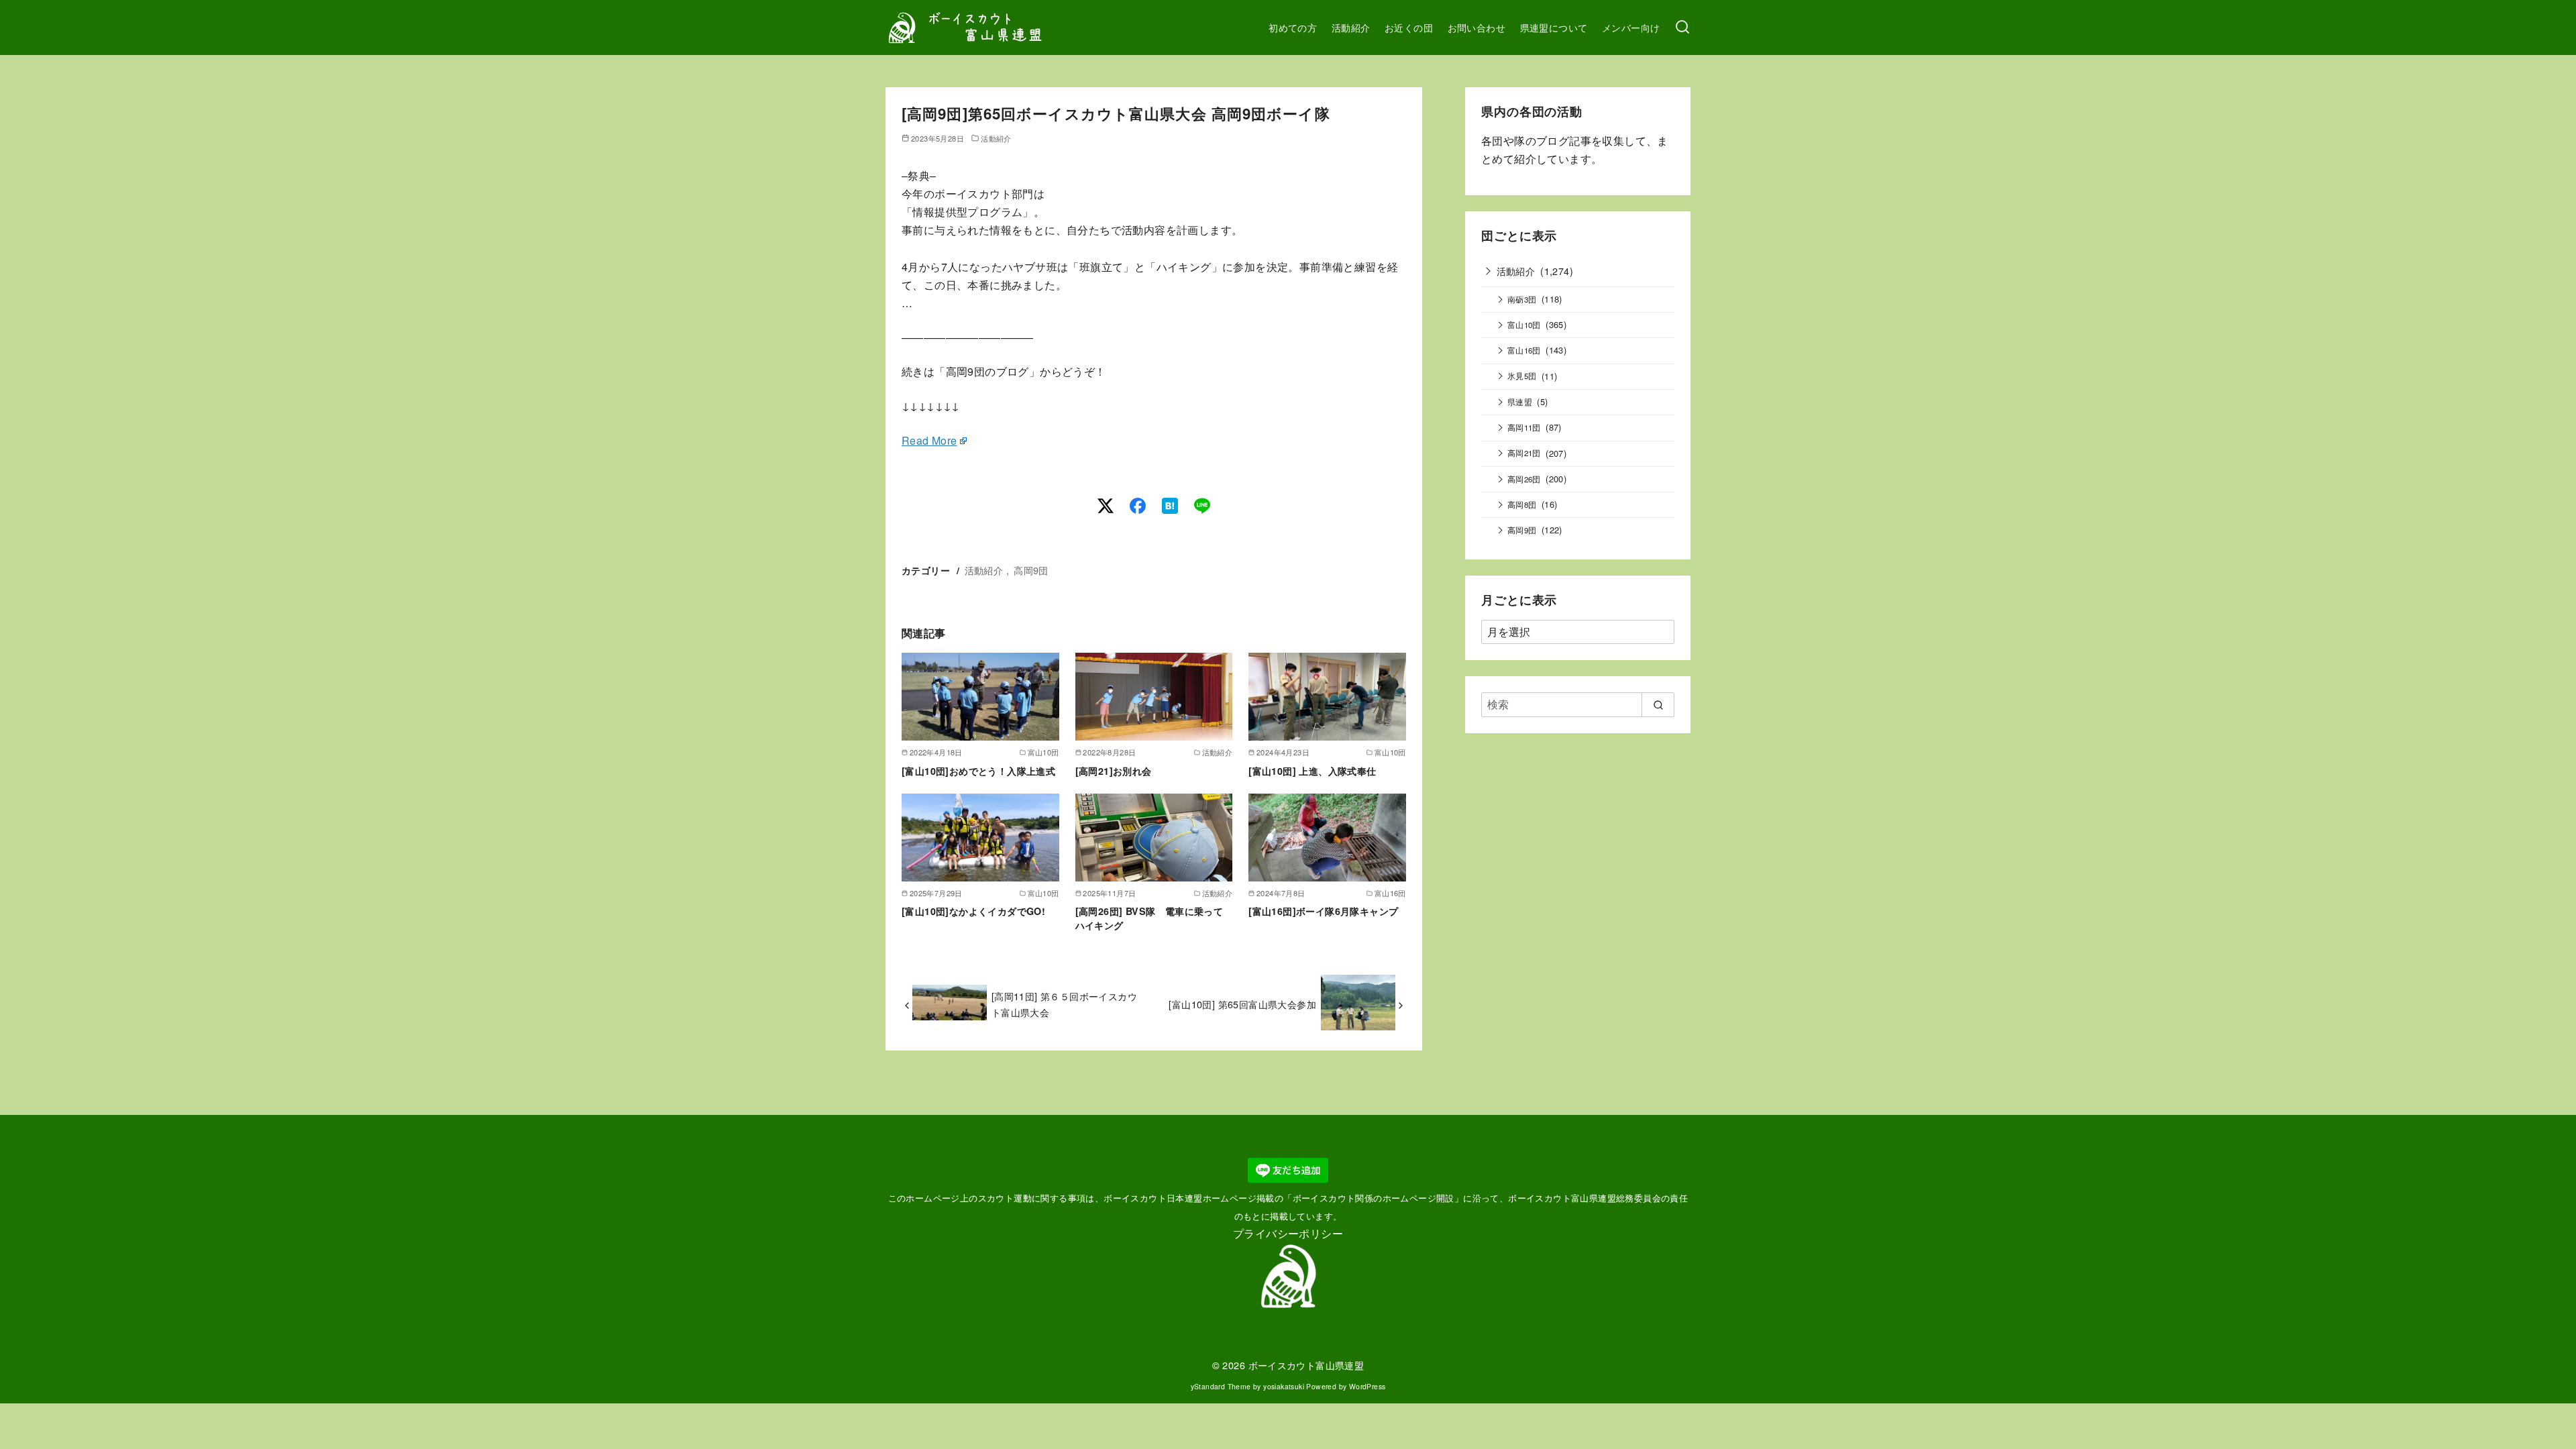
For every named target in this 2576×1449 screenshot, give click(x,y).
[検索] (1682, 28)
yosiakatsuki (1284, 1386)
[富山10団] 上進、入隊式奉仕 (1312, 771)
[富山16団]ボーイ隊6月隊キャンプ (1323, 911)
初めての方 (1293, 27)
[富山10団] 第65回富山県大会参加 (1242, 1004)
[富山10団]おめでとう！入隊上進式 (978, 771)
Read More (929, 440)
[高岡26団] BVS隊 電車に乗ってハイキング (1149, 918)
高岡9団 (1031, 570)
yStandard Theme (1221, 1386)
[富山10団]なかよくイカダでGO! (973, 911)
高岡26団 (1524, 479)
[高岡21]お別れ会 (1114, 771)
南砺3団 (1522, 299)
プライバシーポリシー (1288, 1233)
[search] (1658, 704)
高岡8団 (1522, 504)
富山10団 (1524, 325)
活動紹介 (1351, 27)
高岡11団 (1524, 427)
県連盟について (1554, 27)
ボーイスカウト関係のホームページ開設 (1374, 1198)
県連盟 (1520, 402)
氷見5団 (1522, 376)
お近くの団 (1409, 27)
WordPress (1367, 1386)
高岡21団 (1524, 453)
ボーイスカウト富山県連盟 (1306, 1365)
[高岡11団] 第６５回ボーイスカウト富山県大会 (1064, 1004)
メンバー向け (1631, 27)
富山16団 (1524, 350)
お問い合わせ (1477, 27)
